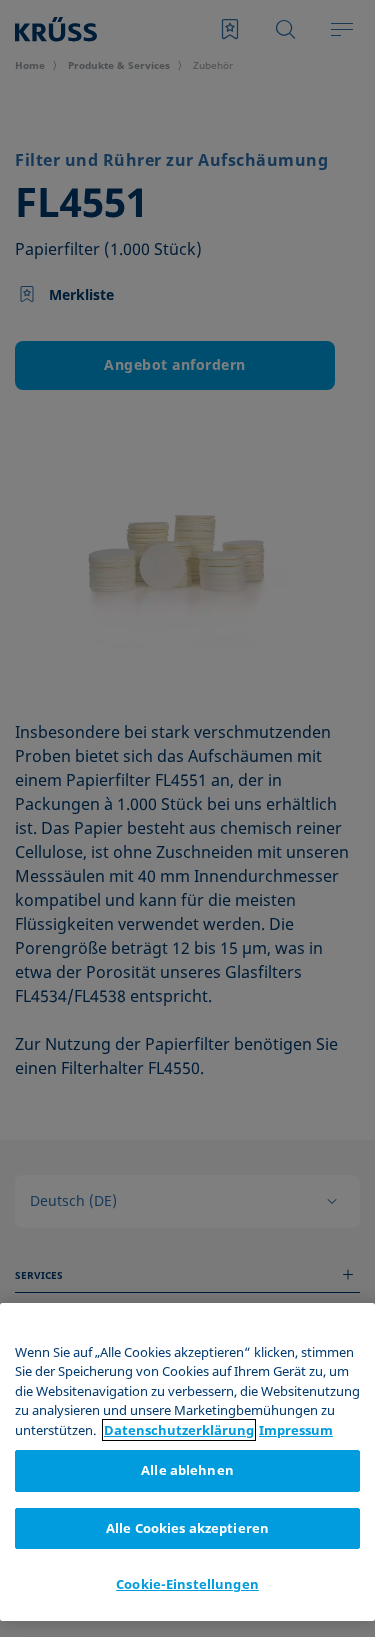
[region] (187, 1462)
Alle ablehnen (187, 1470)
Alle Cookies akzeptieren (187, 1528)
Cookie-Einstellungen (187, 1584)
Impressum (296, 1430)
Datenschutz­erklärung (179, 1430)
